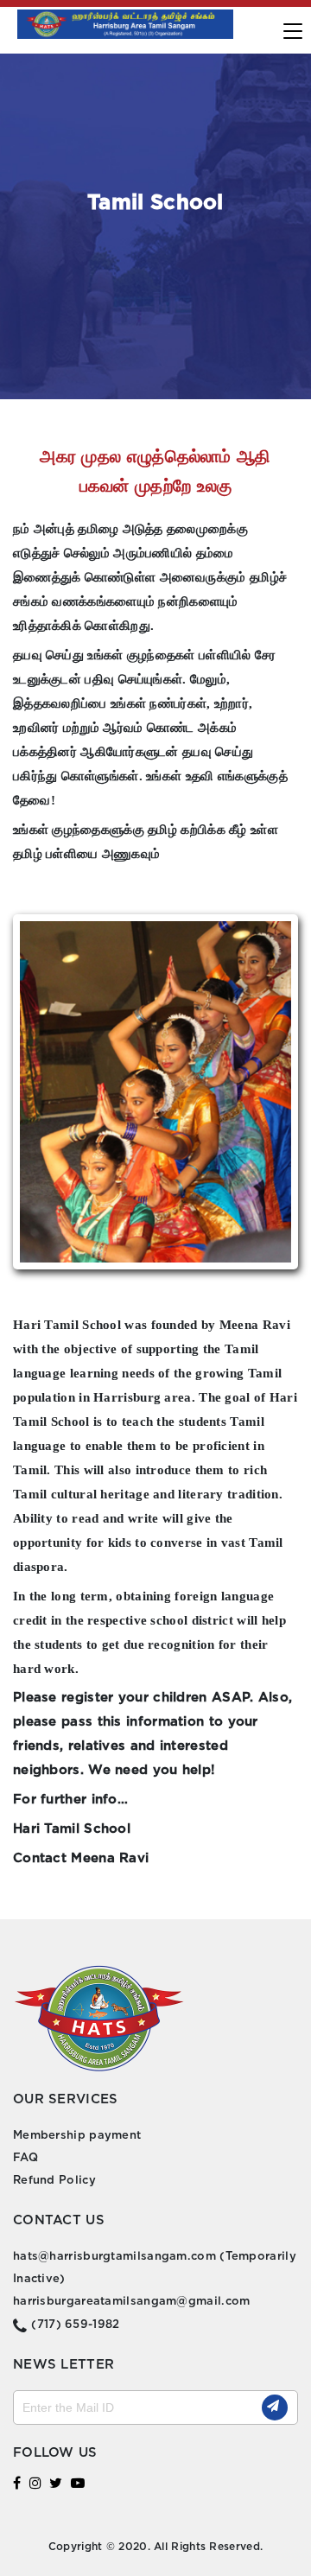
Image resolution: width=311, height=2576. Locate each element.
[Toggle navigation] (295, 29)
